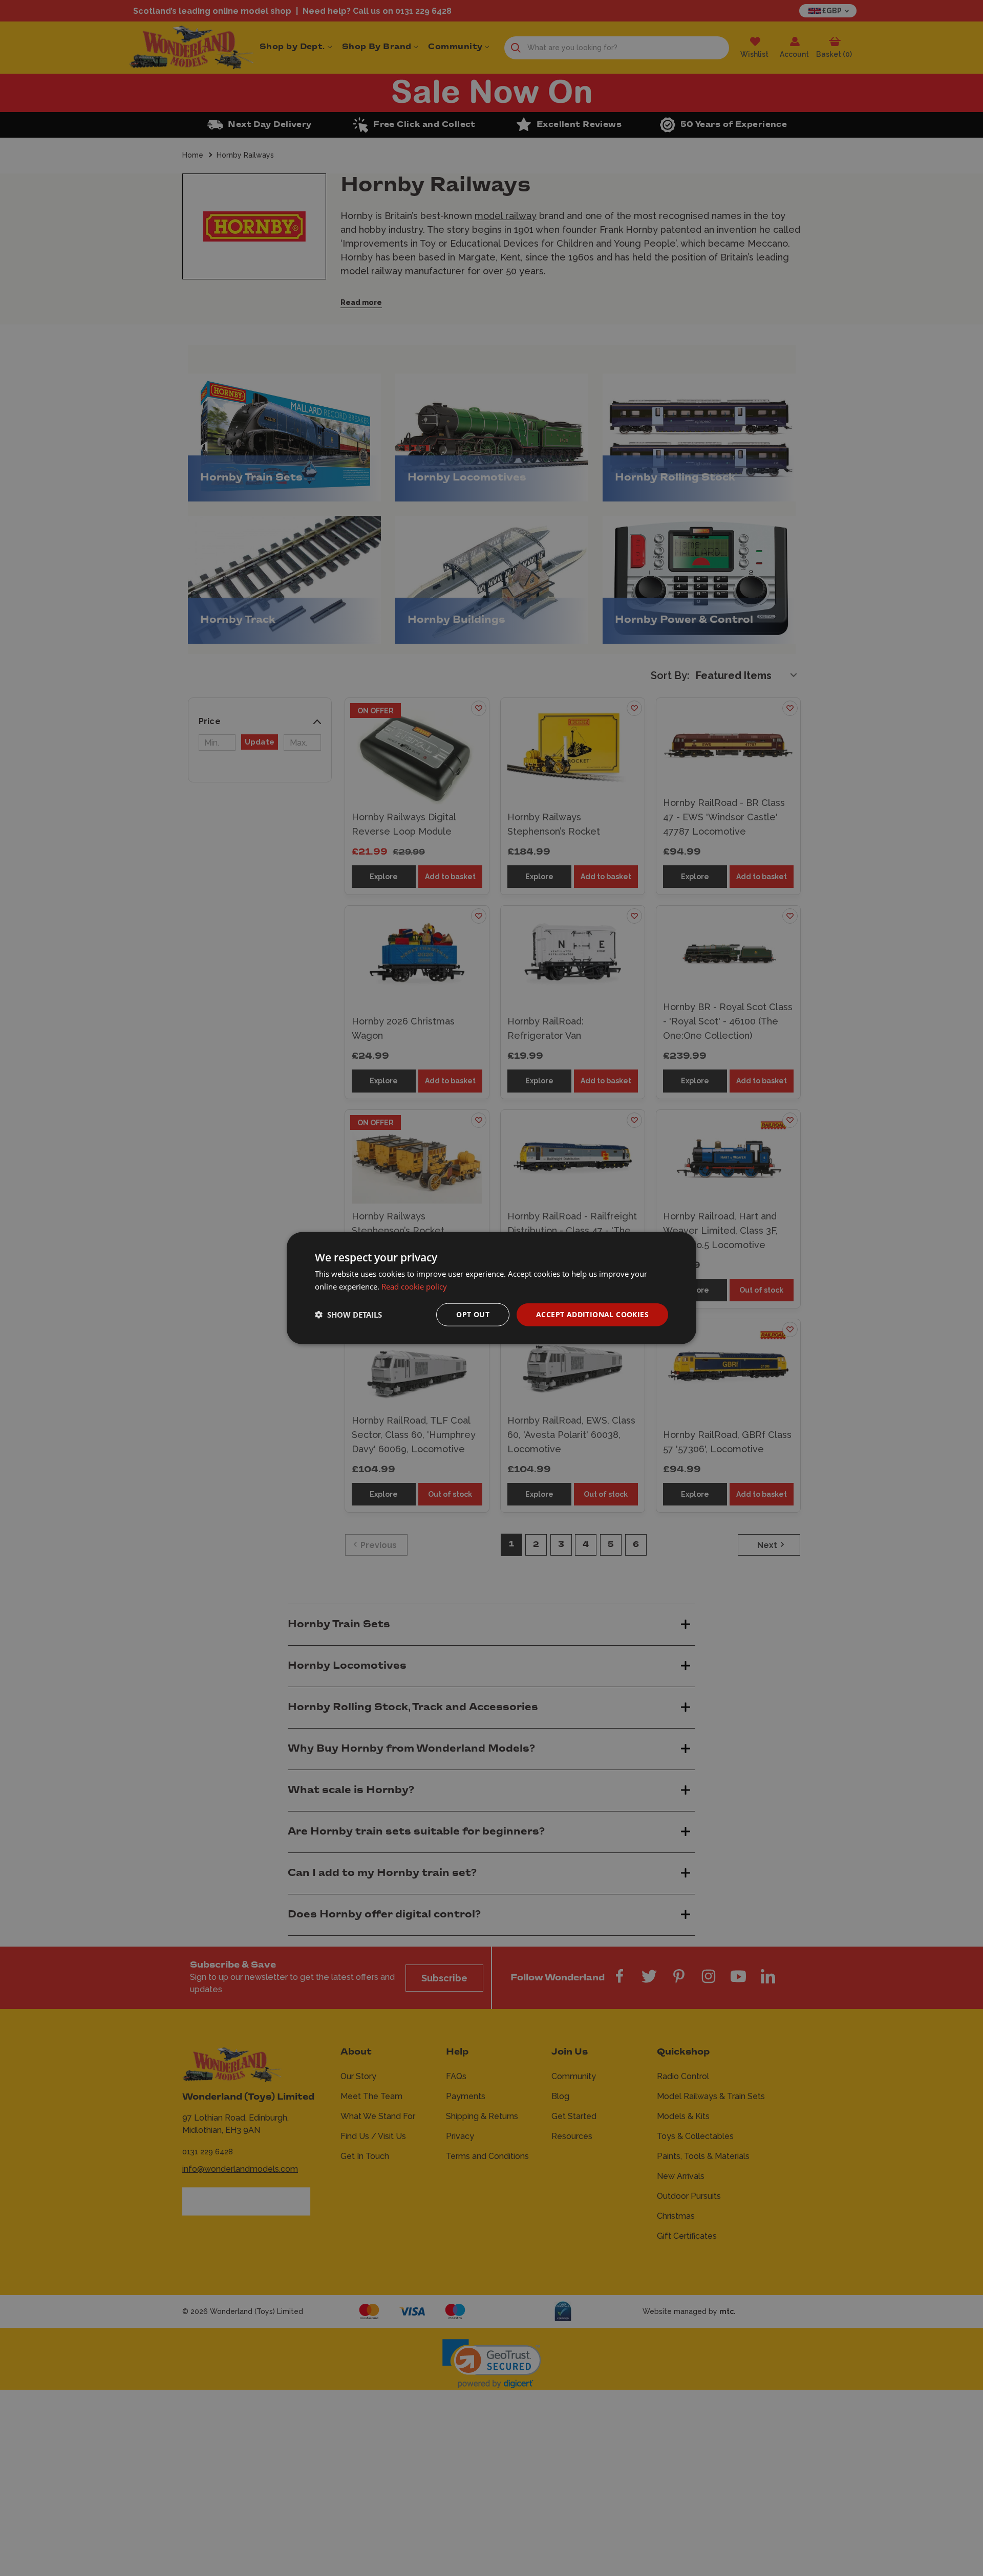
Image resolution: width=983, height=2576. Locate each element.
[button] (348, 1315)
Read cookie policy (414, 1286)
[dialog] (491, 1288)
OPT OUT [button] (473, 1314)
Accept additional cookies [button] (592, 1314)
